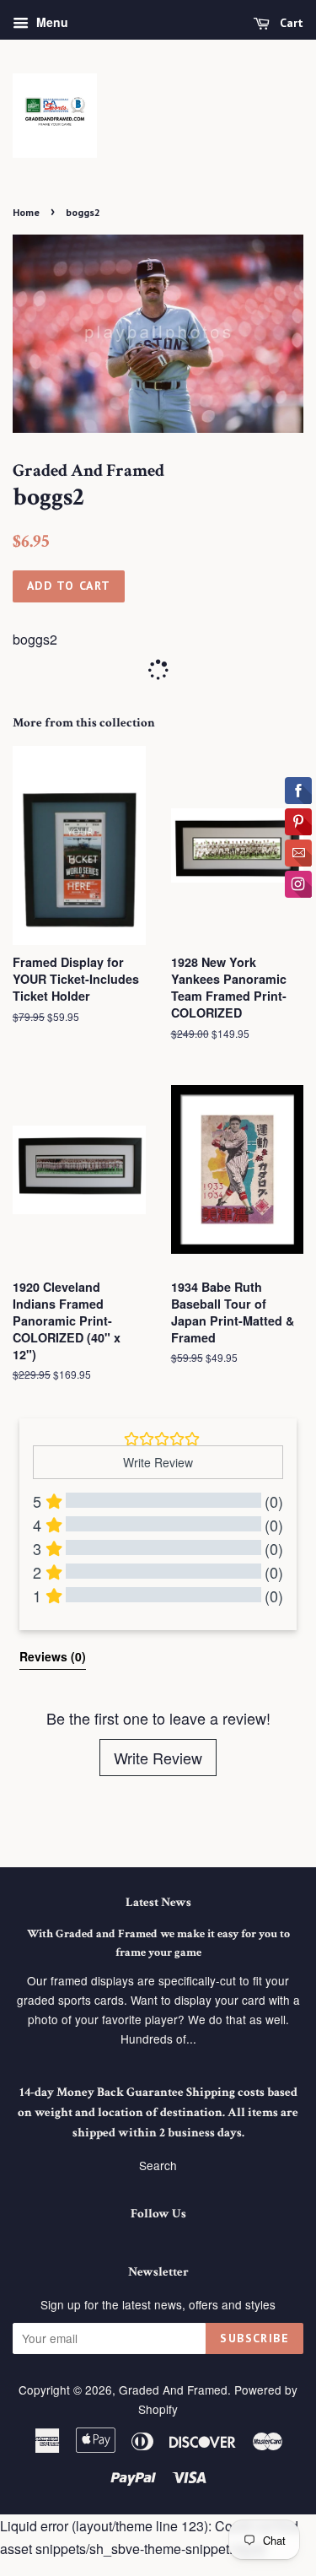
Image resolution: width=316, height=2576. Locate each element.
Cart (290, 23)
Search (158, 2165)
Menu (51, 22)
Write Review (158, 1758)
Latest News (158, 1902)
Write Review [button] (158, 1462)
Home (26, 212)
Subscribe (254, 2338)
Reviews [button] (53, 1656)
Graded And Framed (173, 2390)
